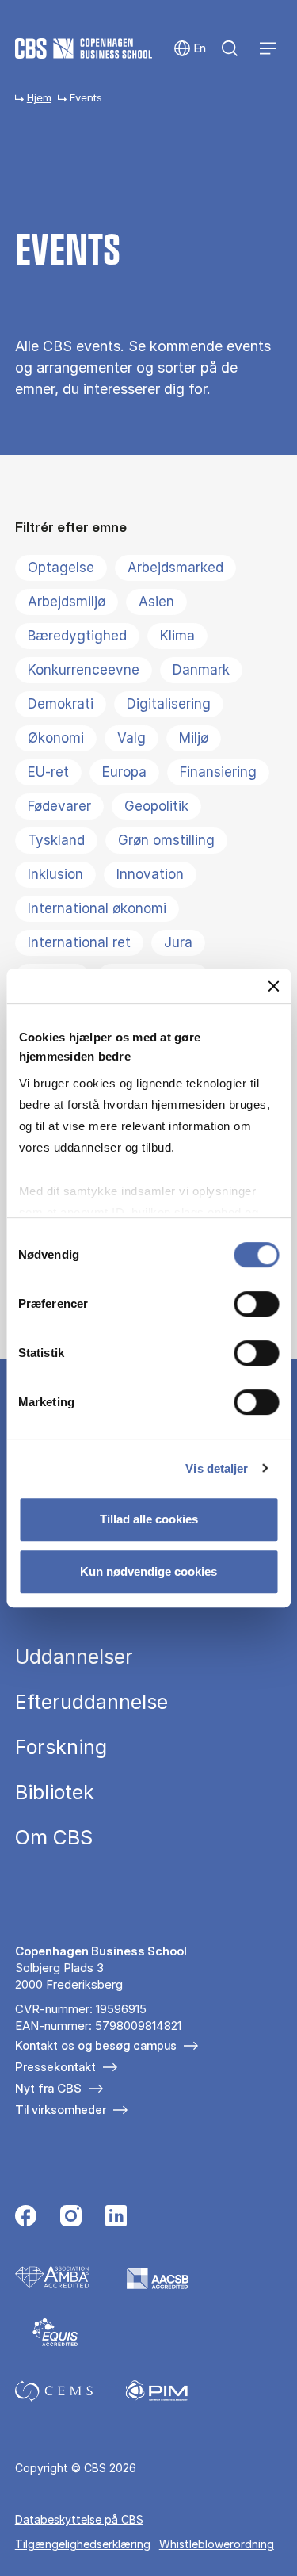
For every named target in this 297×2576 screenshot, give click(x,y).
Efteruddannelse (91, 1702)
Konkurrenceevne (84, 670)
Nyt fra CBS (48, 2088)
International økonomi (97, 908)
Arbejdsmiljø (67, 602)
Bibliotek (55, 1792)
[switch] (256, 1304)
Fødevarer (59, 806)
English (190, 49)
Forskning (61, 1747)
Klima (177, 636)
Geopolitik (156, 806)
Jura (178, 942)
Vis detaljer (217, 1468)
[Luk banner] (273, 986)
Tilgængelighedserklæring (83, 2544)
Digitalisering (169, 704)
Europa (124, 772)
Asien (156, 602)
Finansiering (218, 772)
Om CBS (54, 1838)
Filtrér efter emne (71, 527)
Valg (131, 738)
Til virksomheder (61, 2110)
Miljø (194, 738)
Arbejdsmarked (175, 568)
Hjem (39, 97)
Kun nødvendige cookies (148, 1571)
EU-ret (48, 772)
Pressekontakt (55, 2067)
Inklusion (55, 874)
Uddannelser (74, 1657)
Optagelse (61, 568)
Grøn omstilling (166, 840)
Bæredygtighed (77, 636)
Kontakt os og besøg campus (96, 2045)
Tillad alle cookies (149, 1519)
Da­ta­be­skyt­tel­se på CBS (79, 2519)
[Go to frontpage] (84, 48)
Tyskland (56, 840)
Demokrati (61, 704)
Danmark (201, 670)
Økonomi (56, 738)
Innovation (150, 874)
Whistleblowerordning (217, 2544)
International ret (79, 942)
